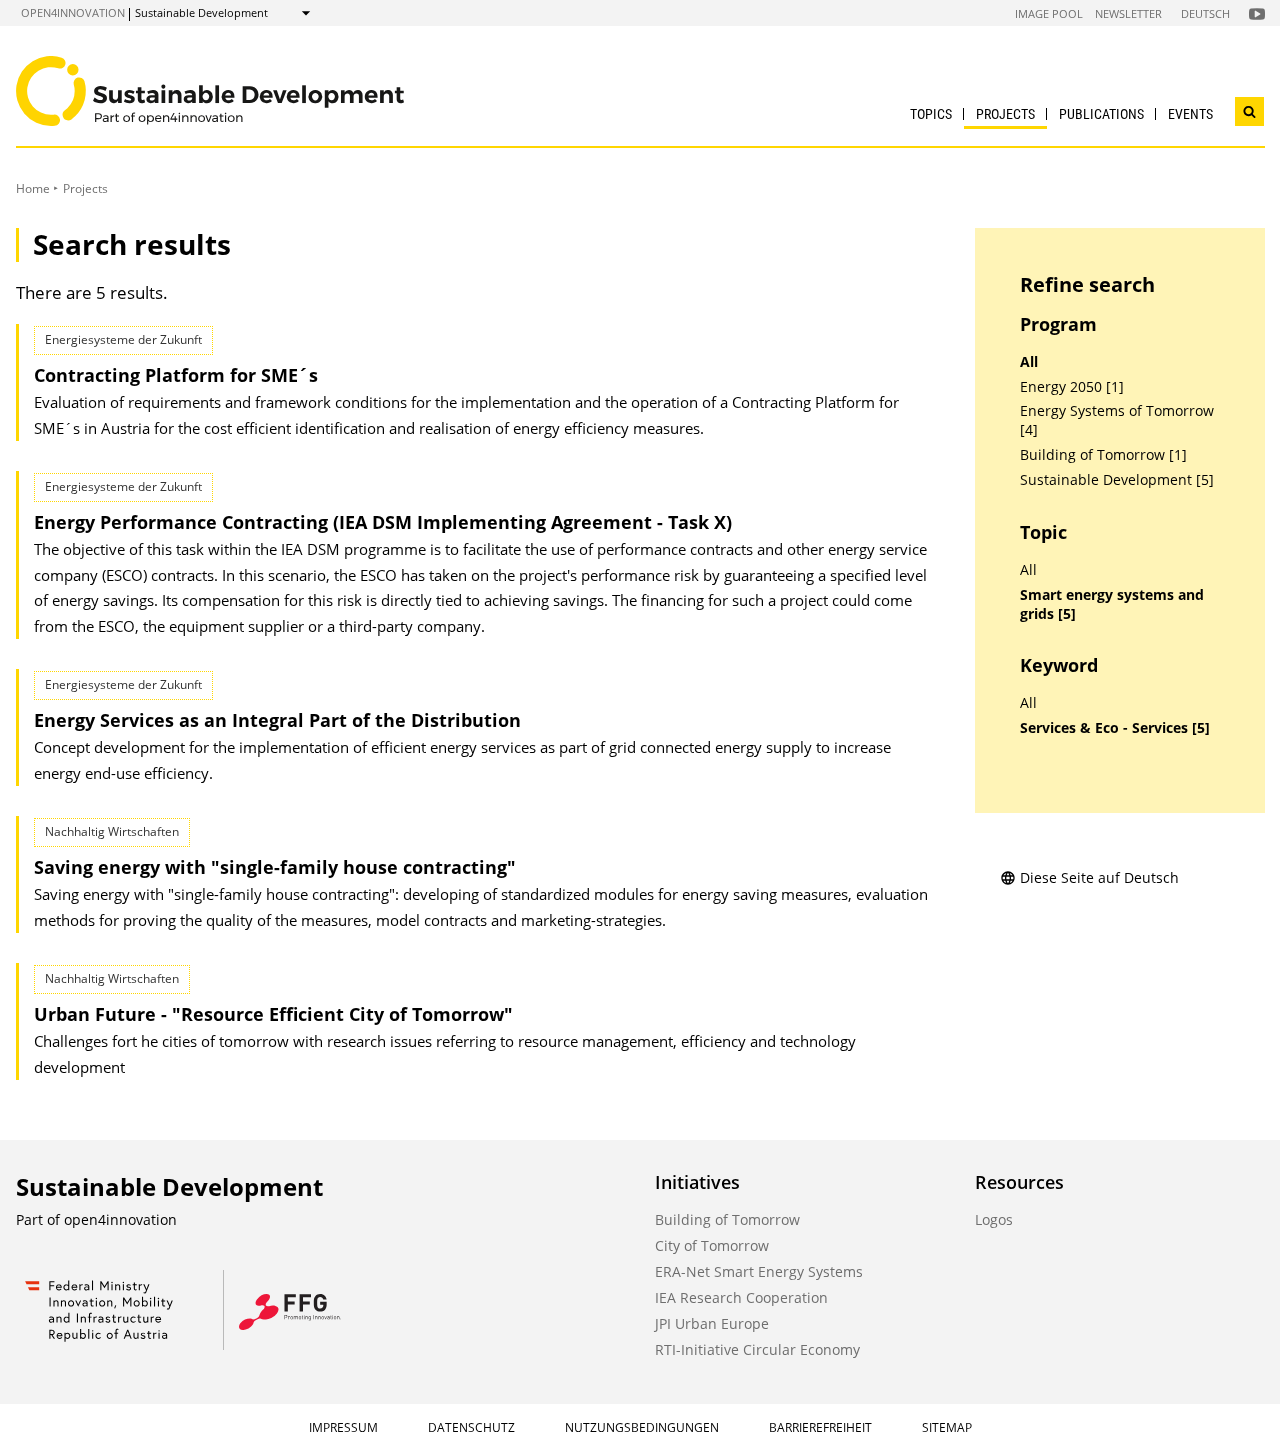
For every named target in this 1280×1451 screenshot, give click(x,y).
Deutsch (1205, 13)
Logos (994, 1219)
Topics (931, 114)
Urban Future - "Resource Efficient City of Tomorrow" (273, 1014)
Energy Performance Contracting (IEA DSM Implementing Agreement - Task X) (383, 522)
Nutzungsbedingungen (642, 1427)
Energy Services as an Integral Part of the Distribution (277, 720)
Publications (1101, 114)
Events (1190, 114)
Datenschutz (471, 1427)
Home (33, 188)
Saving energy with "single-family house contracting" (275, 867)
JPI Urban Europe (712, 1323)
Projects (1005, 114)
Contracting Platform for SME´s (176, 375)
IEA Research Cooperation (741, 1297)
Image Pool (1049, 13)
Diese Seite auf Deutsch (1099, 877)
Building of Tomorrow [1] (1103, 455)
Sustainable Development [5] (1117, 480)
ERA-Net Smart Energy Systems (759, 1271)
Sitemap (947, 1427)
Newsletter (1128, 13)
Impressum (343, 1427)
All (1029, 362)
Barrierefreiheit (820, 1427)
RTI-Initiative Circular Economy (757, 1349)
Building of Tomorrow (727, 1219)
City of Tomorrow (712, 1245)
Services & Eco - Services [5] (1115, 728)
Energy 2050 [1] (1072, 387)
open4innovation (73, 12)
